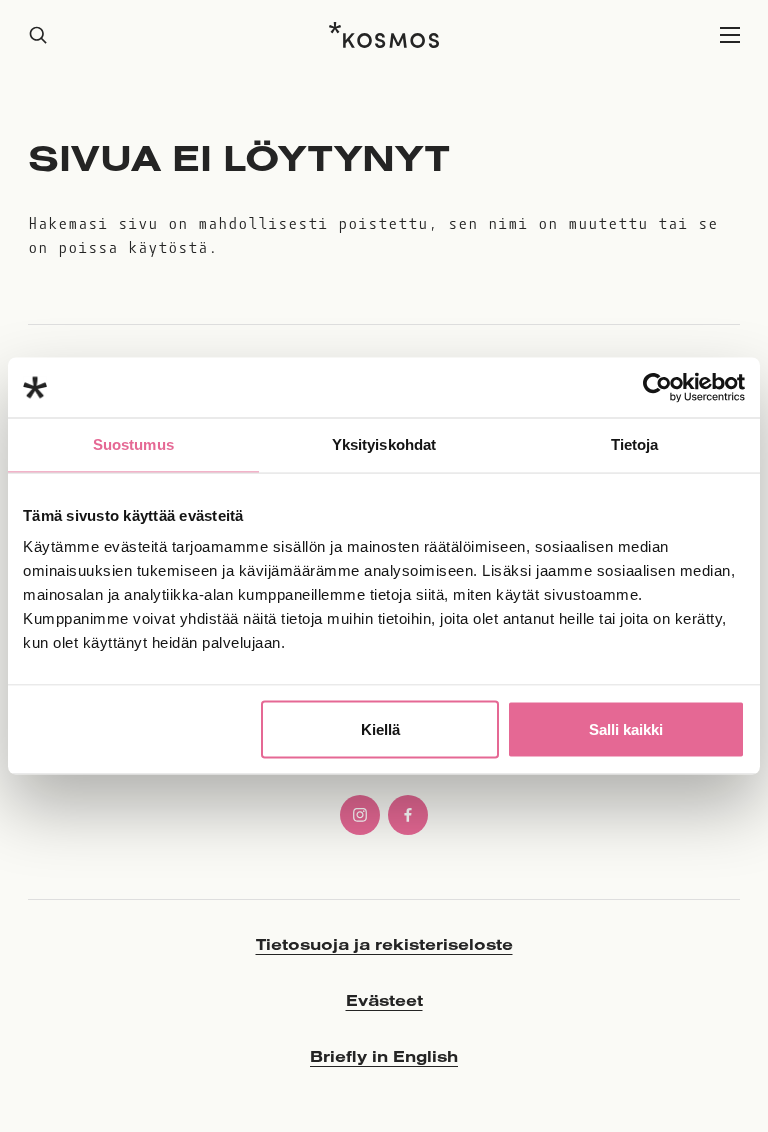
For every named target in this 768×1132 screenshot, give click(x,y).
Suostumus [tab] (133, 444)
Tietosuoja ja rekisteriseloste (384, 944)
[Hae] (38, 35)
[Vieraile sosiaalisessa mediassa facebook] (408, 815)
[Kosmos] (384, 35)
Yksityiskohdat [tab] (384, 444)
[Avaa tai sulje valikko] (730, 35)
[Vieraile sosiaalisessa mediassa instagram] (360, 815)
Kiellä (380, 729)
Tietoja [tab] (635, 444)
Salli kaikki (626, 729)
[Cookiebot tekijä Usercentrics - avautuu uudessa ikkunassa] (657, 388)
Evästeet (384, 1000)
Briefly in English (384, 1056)
